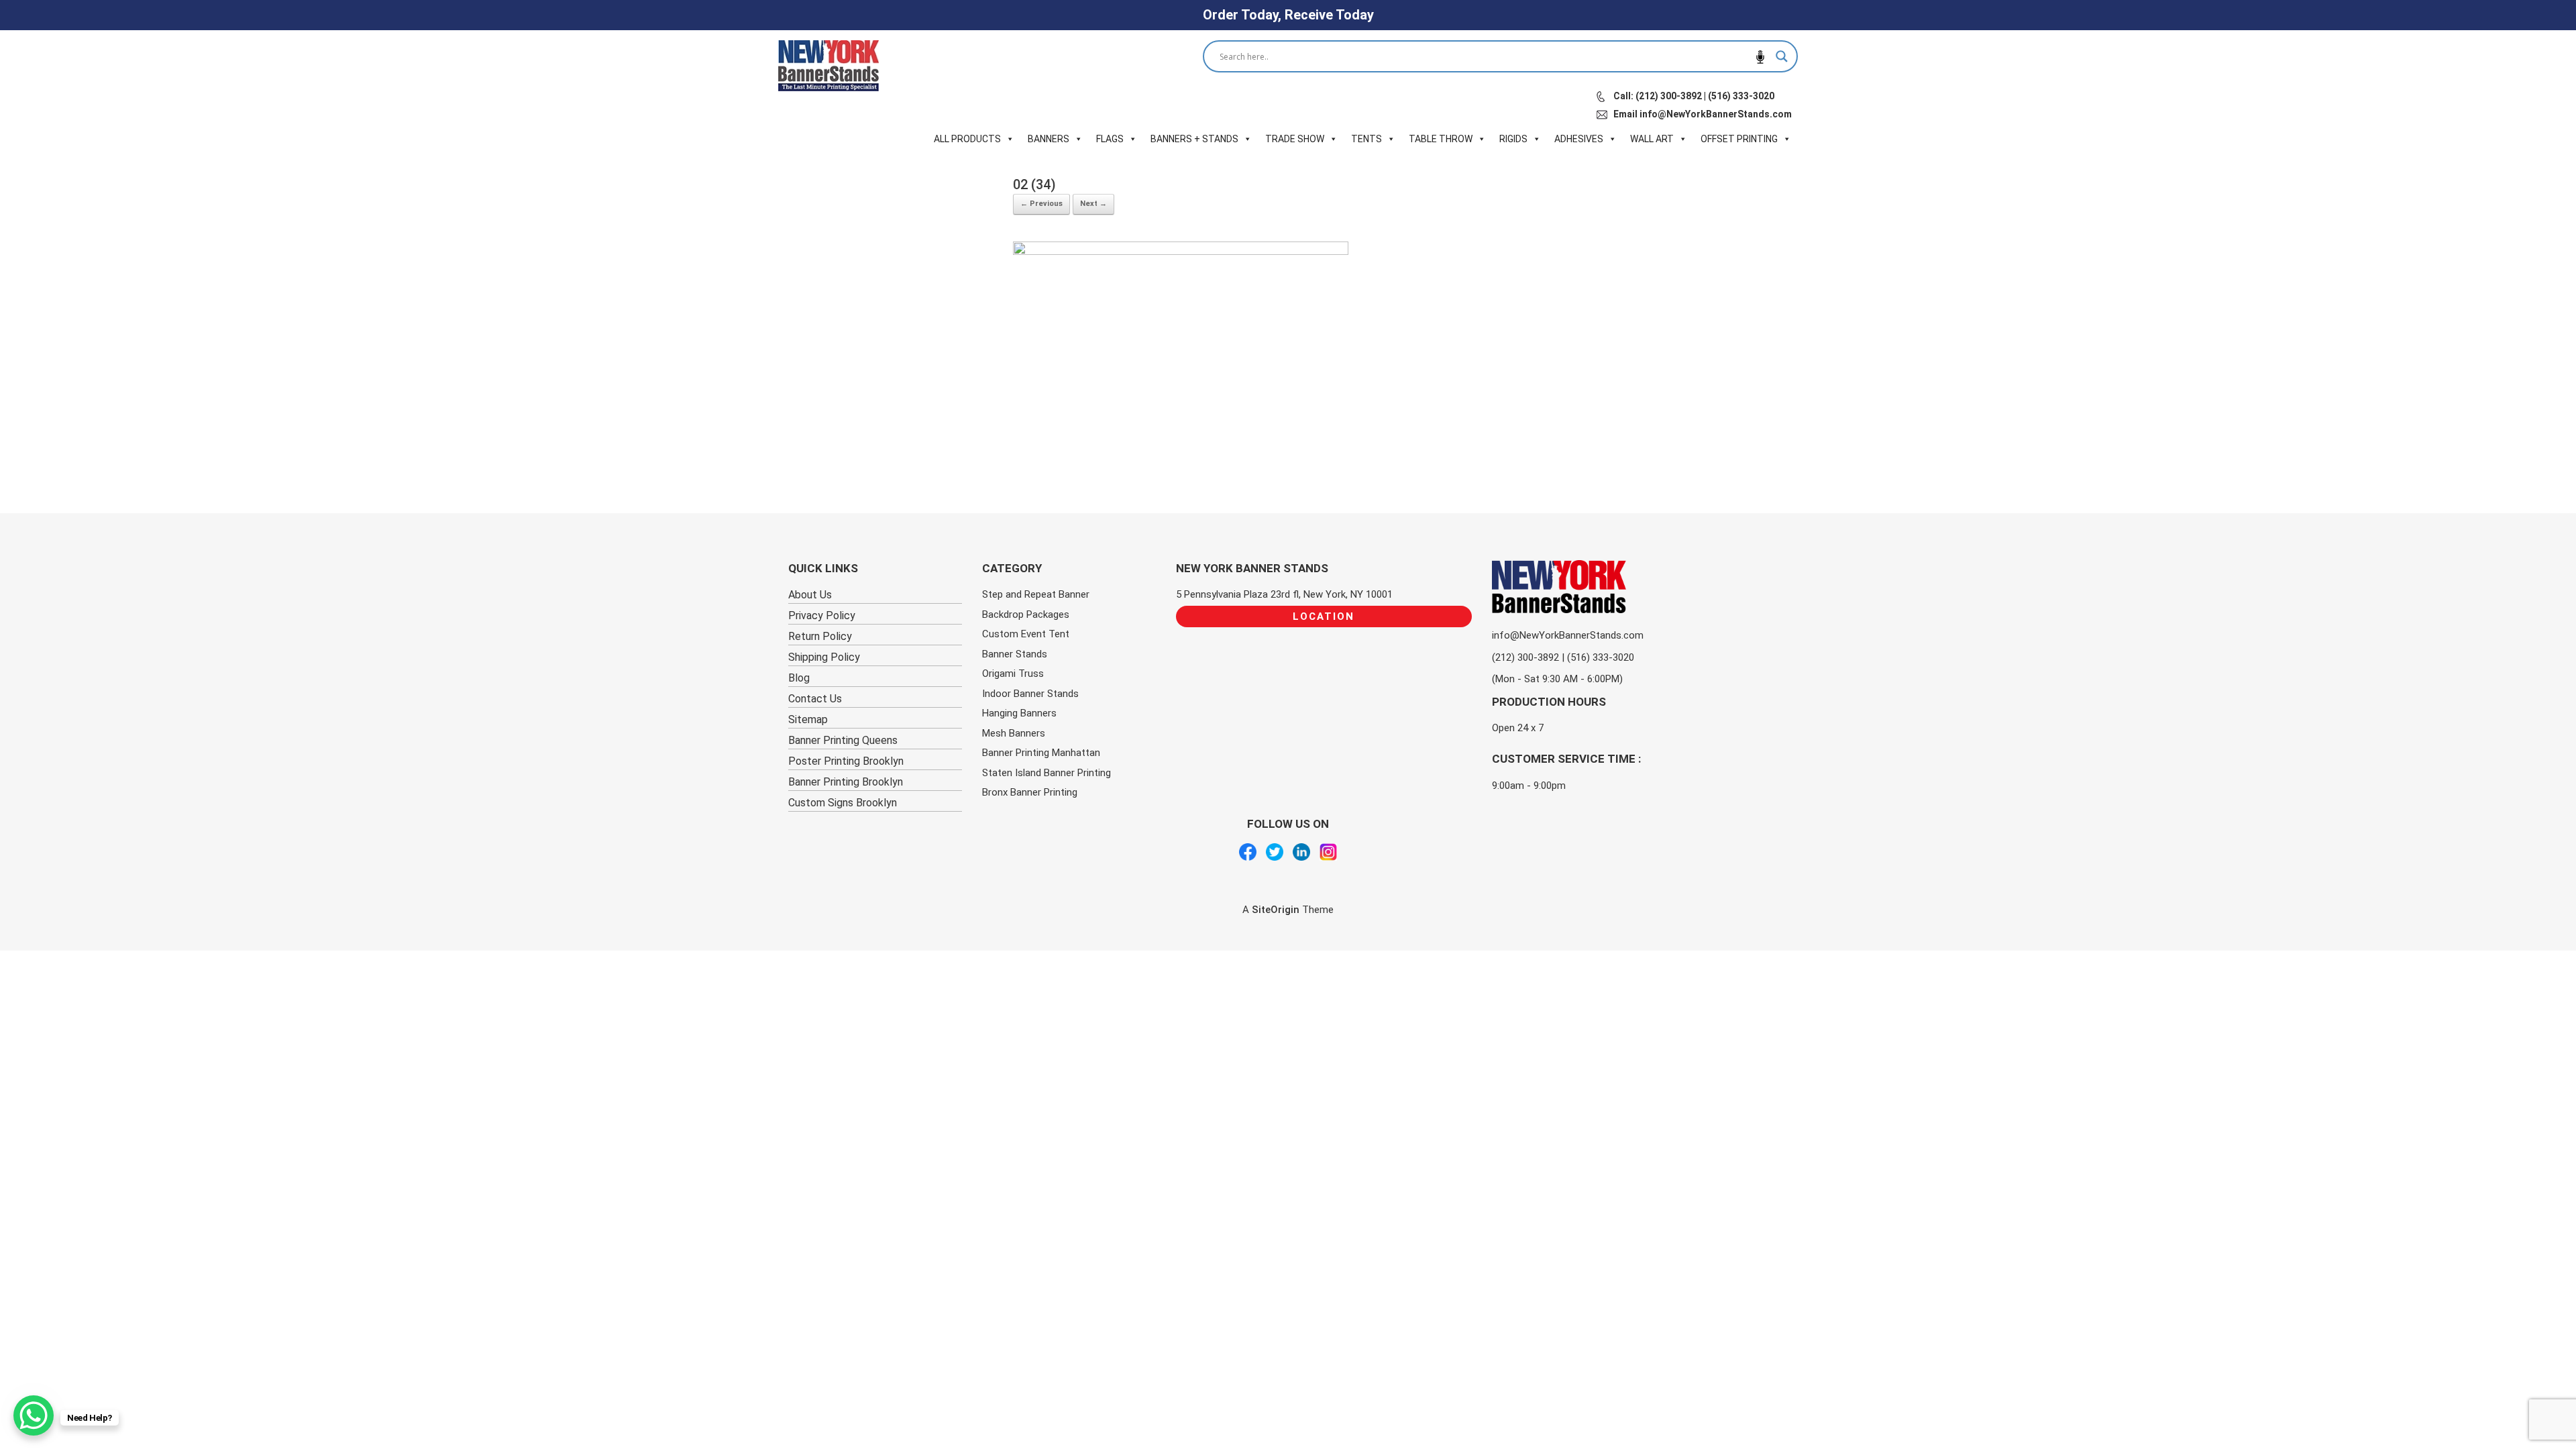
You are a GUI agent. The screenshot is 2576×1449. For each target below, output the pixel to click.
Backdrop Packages (1026, 614)
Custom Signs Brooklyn (843, 803)
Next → (1093, 204)
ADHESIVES (1579, 139)
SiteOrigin (1276, 910)
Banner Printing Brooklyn (846, 782)
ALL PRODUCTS (967, 139)
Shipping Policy (824, 657)
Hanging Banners (1019, 713)
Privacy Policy (822, 615)
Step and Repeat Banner (1036, 594)
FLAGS (1110, 139)
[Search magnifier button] (1782, 56)
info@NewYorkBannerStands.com (1568, 635)
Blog (799, 678)
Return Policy (820, 636)
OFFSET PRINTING (1739, 139)
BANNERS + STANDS (1194, 139)
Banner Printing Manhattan (1041, 753)
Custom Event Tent (1026, 634)
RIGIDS (1513, 139)
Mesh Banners (1014, 733)
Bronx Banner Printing (1030, 792)
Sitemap (808, 719)
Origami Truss (1013, 674)
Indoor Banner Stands (1030, 694)
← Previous (1041, 204)
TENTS (1366, 139)
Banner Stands (1015, 654)
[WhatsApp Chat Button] (34, 1415)
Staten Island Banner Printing (1046, 773)
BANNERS (1049, 139)
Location (1324, 616)
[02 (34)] (1181, 250)
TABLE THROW (1441, 139)
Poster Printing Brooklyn (846, 761)
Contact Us (815, 699)
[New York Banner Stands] (828, 66)
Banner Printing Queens (843, 740)
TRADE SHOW (1295, 139)
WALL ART (1652, 139)
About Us (810, 595)
